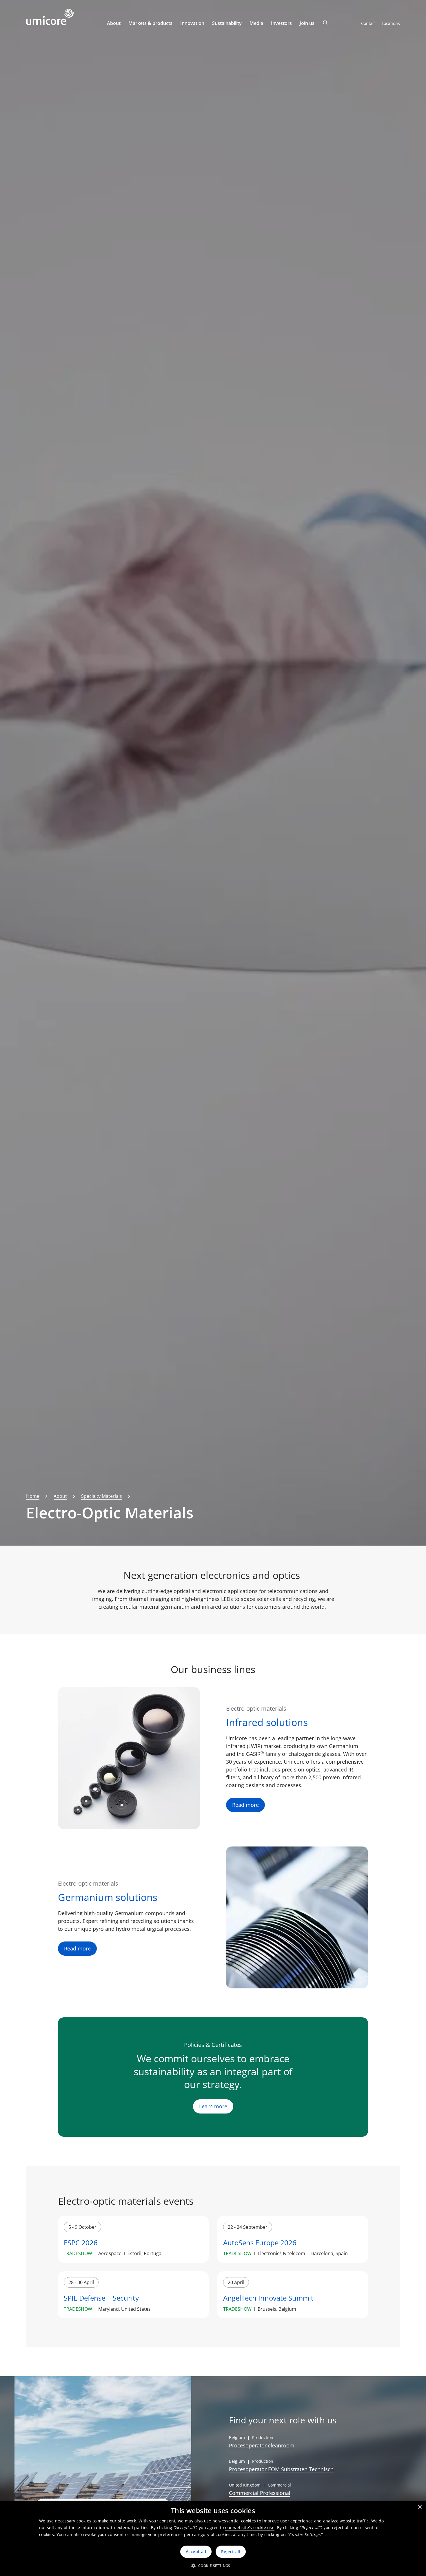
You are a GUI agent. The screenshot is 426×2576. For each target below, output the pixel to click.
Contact (368, 23)
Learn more (213, 2106)
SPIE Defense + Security (101, 2298)
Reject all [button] (231, 2552)
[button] (213, 2566)
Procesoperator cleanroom (262, 2445)
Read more (245, 1805)
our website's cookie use (250, 2527)
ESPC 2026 (81, 2243)
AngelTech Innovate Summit (268, 2298)
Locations (391, 23)
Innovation (192, 23)
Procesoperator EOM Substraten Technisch (281, 2469)
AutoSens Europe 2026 (260, 2243)
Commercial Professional (260, 2493)
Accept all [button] (196, 2552)
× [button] (419, 2507)
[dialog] (213, 2538)
